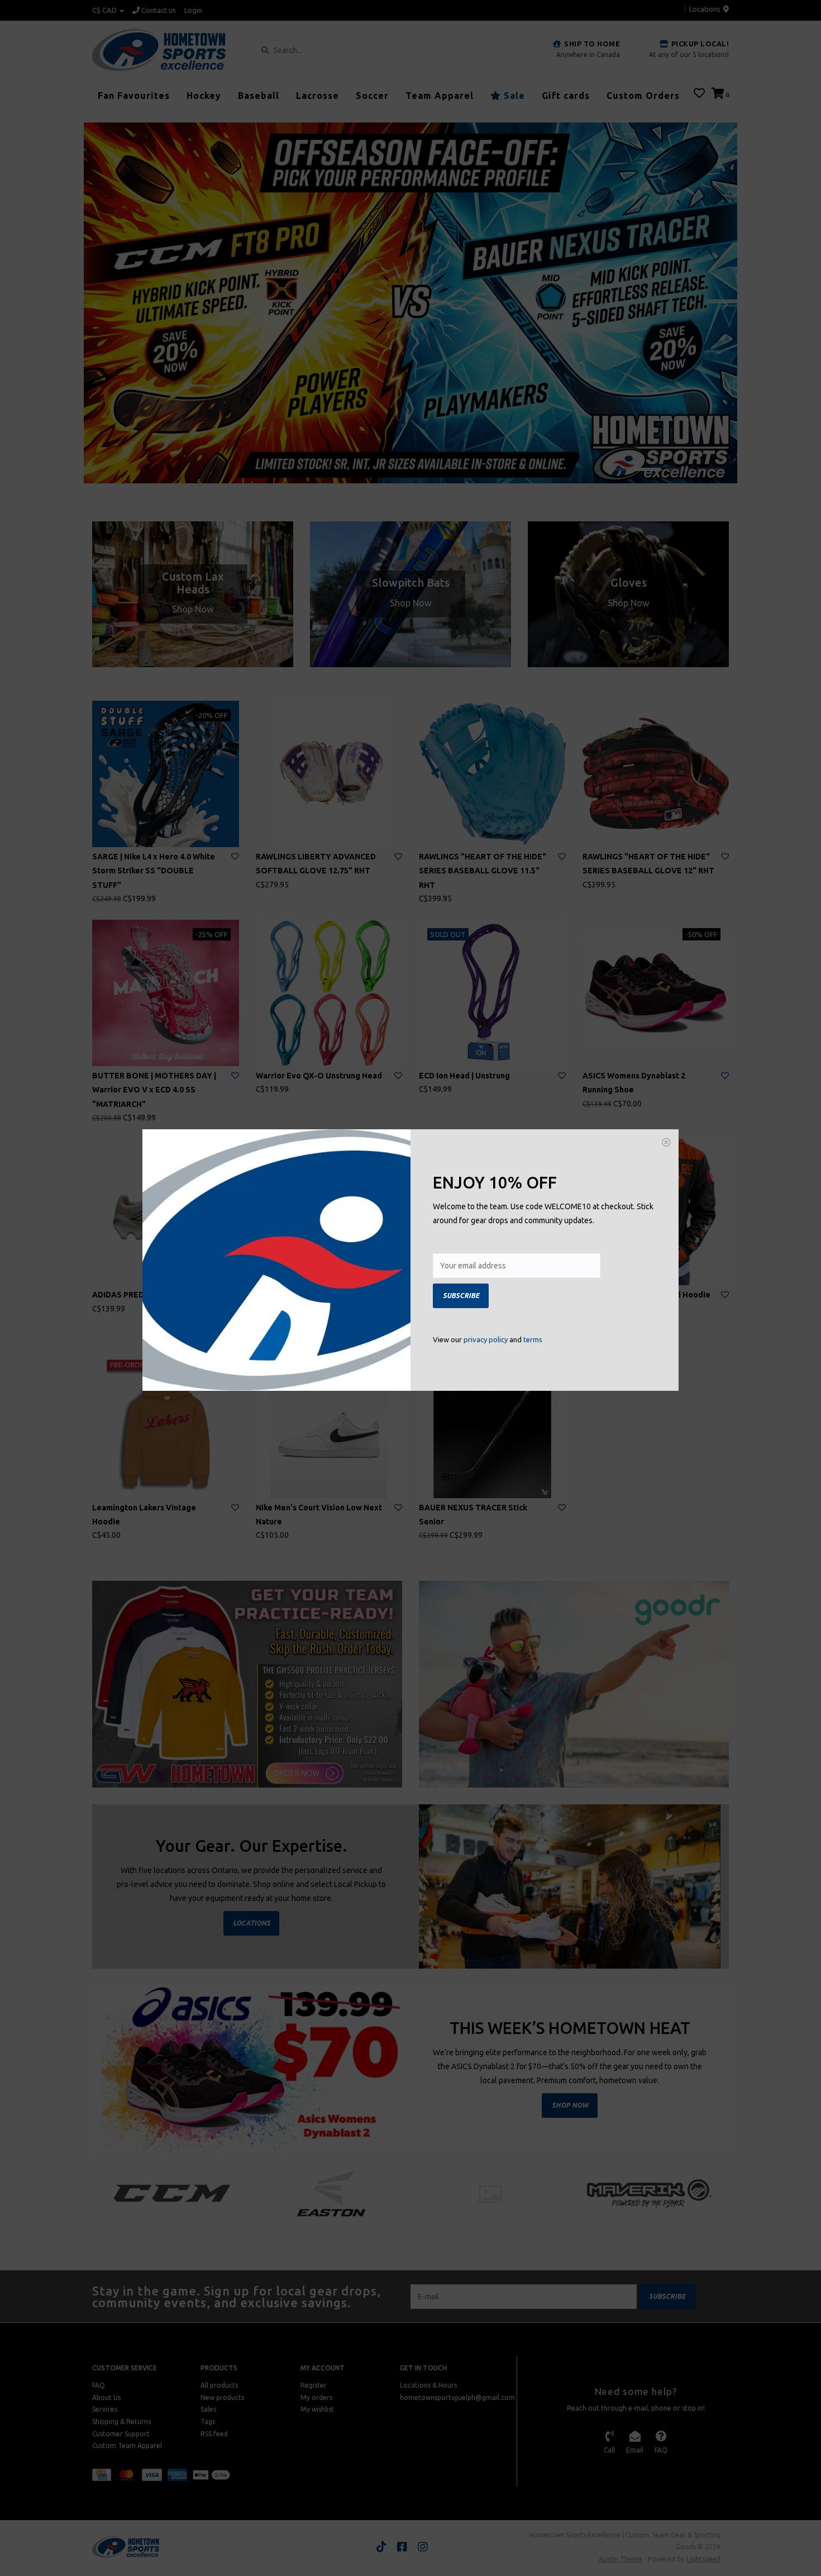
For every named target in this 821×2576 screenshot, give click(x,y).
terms (533, 1339)
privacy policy (486, 1339)
